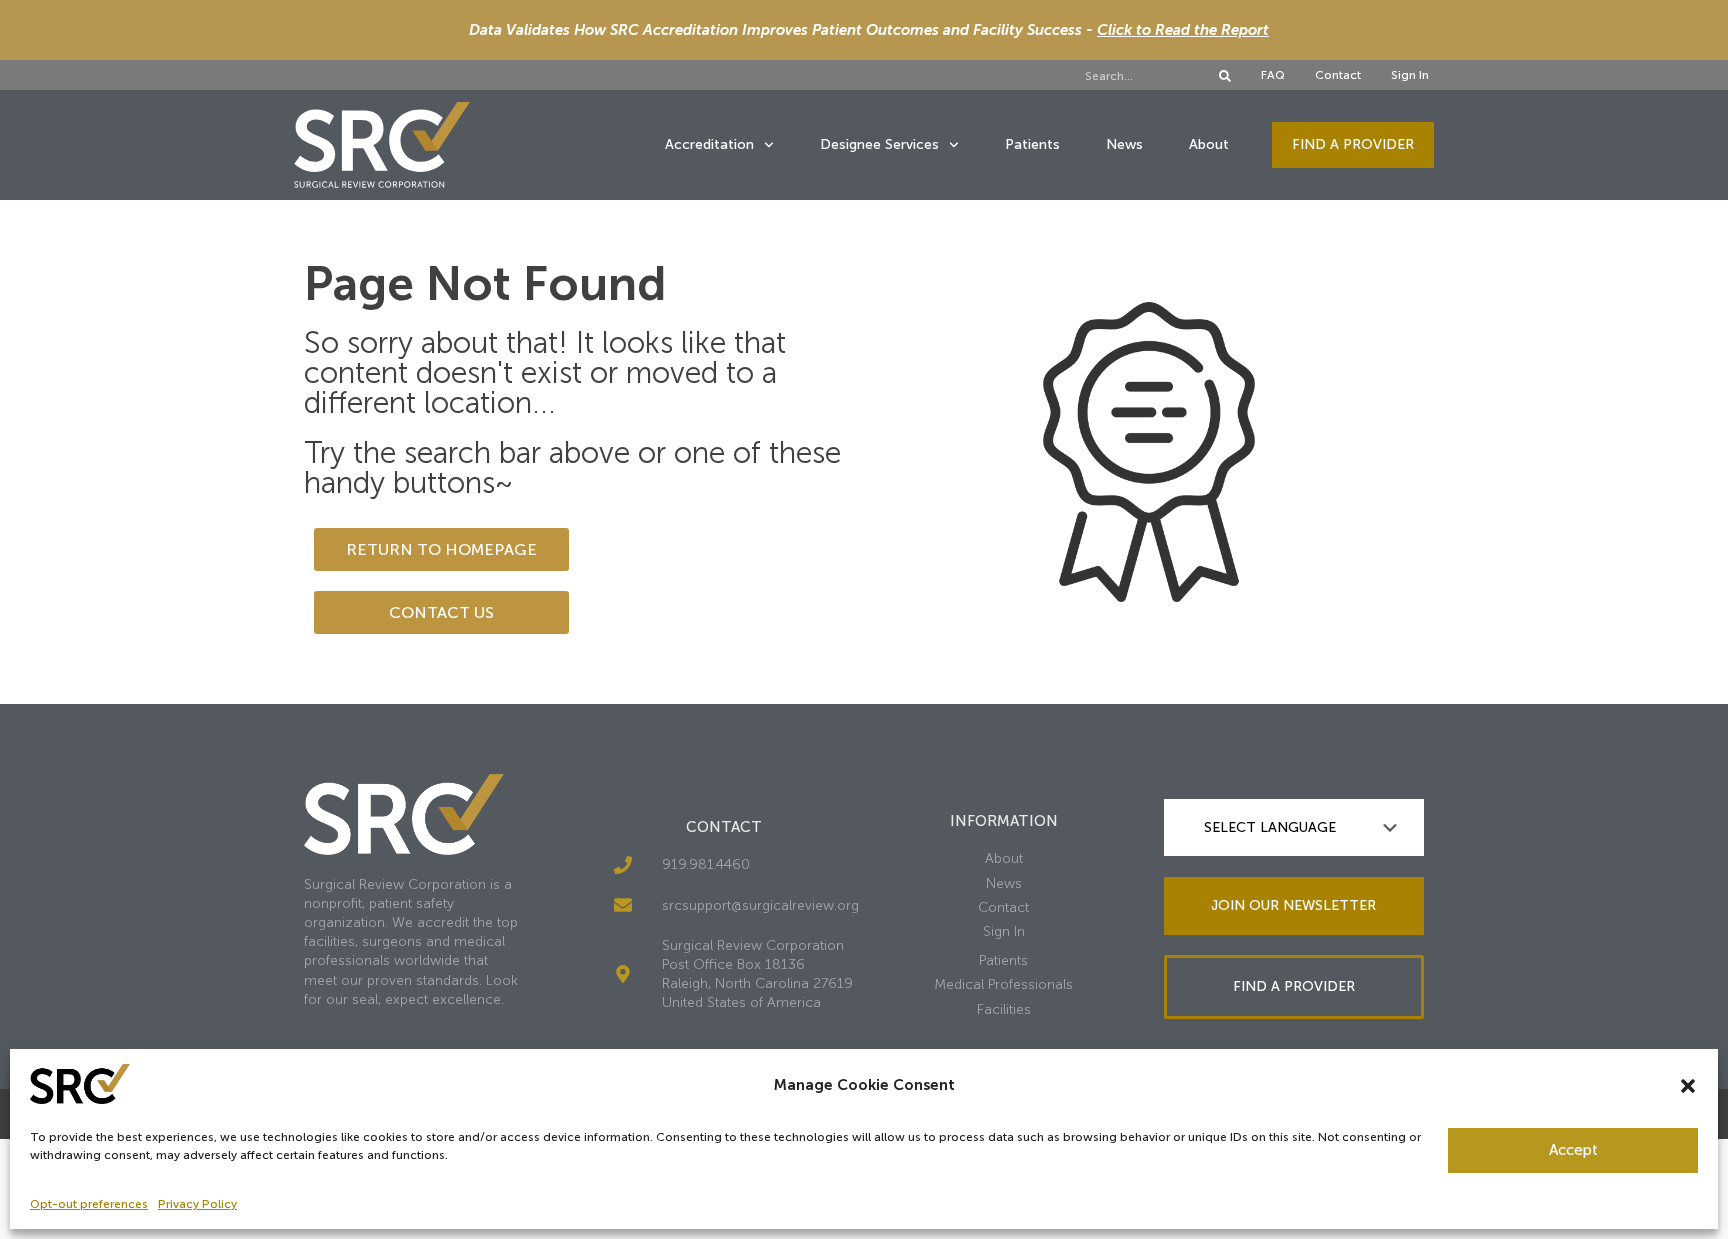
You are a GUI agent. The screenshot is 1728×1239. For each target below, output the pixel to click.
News (1124, 144)
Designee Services (879, 144)
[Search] (1225, 76)
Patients (1032, 144)
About (1209, 144)
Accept (1573, 1150)
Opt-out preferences (89, 1204)
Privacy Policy (197, 1204)
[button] (1688, 1086)
